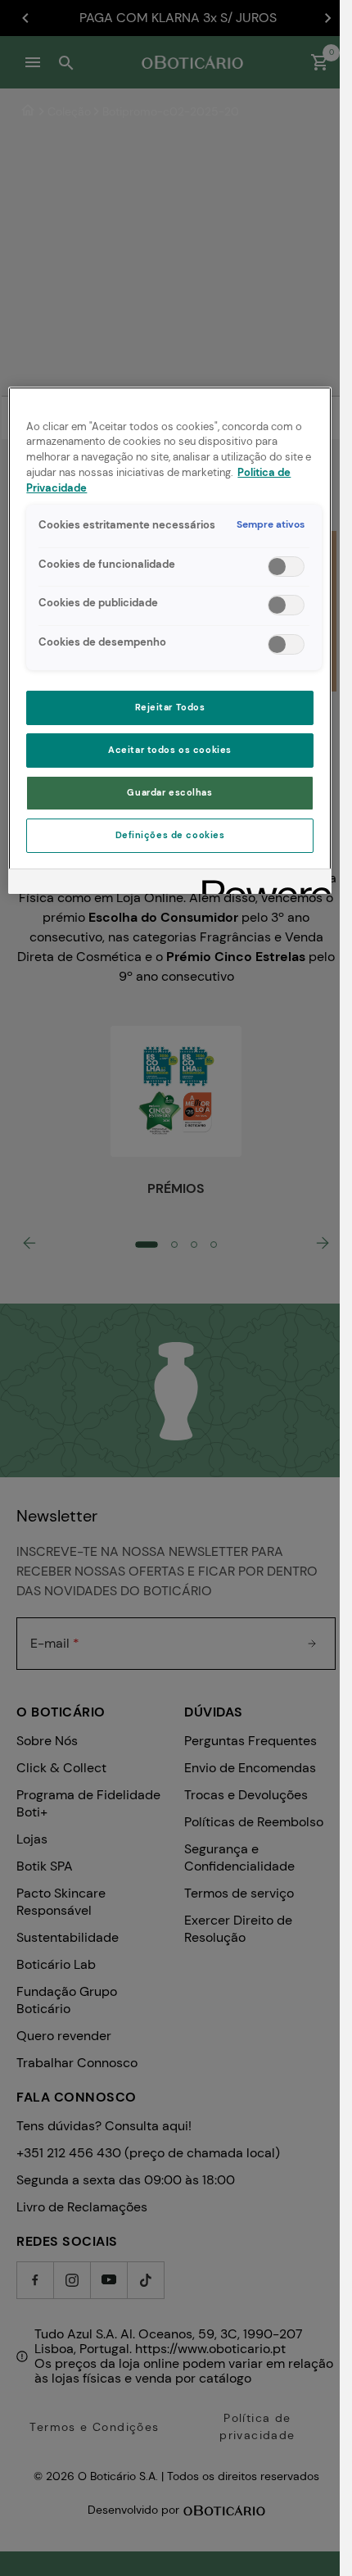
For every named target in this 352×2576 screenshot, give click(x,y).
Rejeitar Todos (170, 707)
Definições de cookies (170, 835)
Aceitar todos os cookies (170, 750)
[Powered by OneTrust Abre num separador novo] (261, 884)
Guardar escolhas (169, 793)
